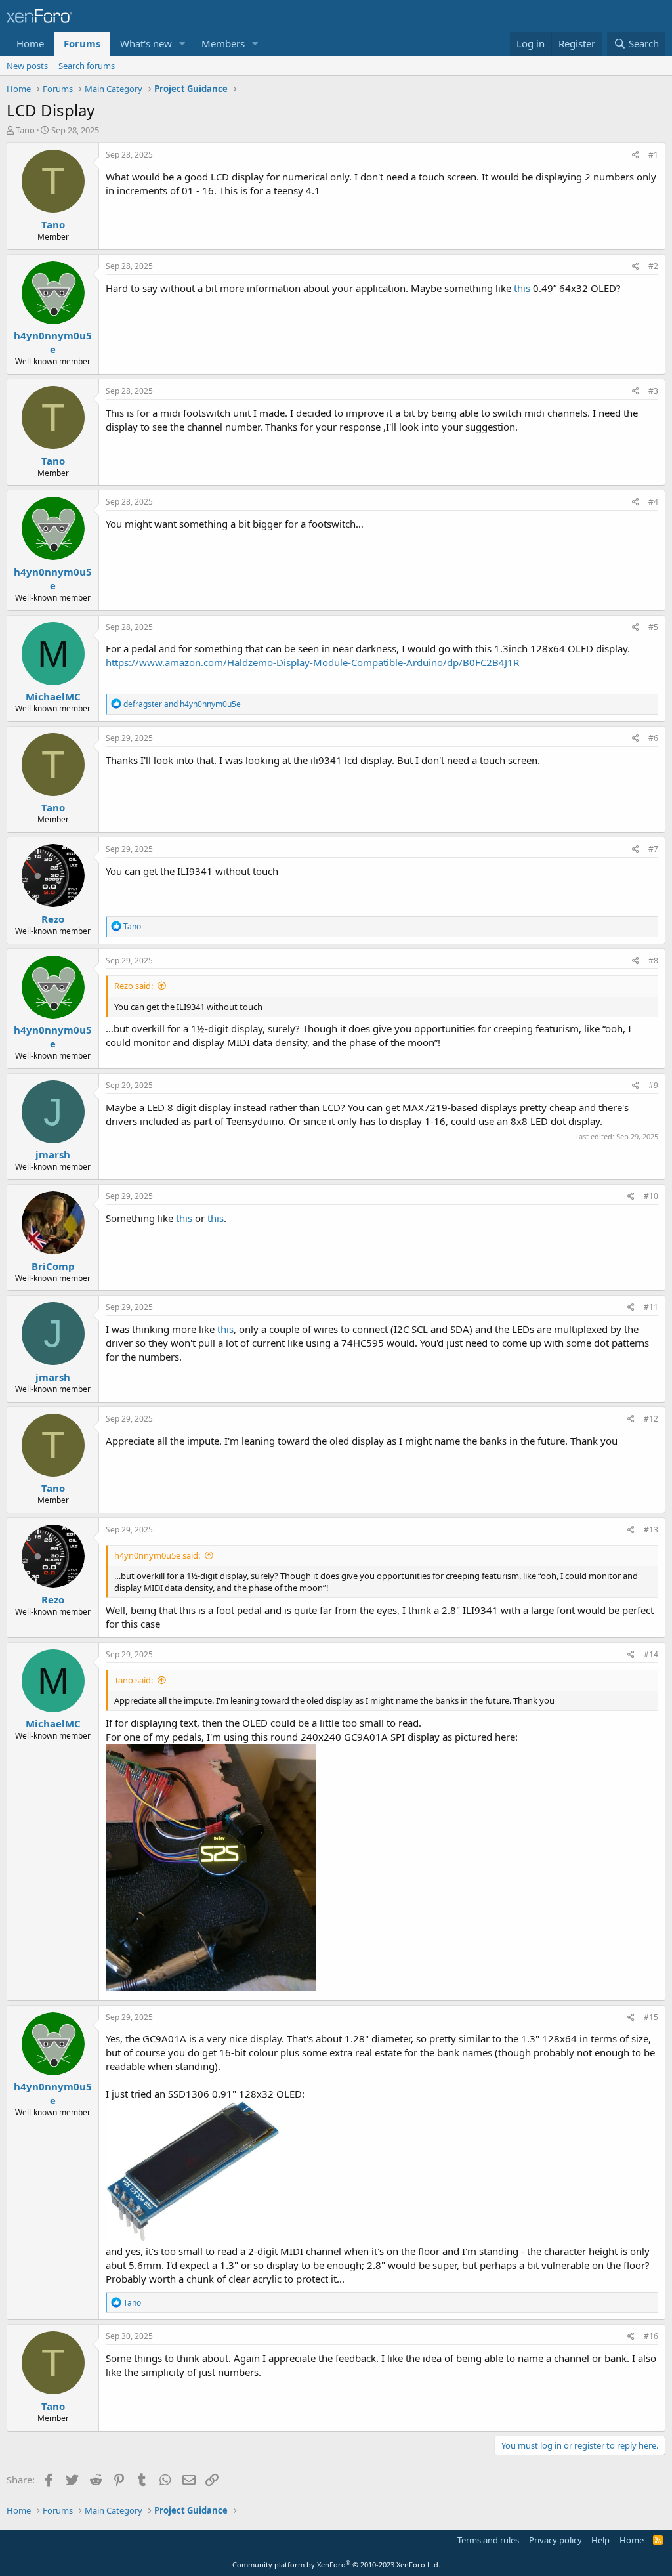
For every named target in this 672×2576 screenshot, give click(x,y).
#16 (651, 2336)
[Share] (636, 155)
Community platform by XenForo (336, 2565)
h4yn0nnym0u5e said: (157, 1555)
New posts (27, 66)
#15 (651, 2017)
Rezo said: (134, 986)
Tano (25, 130)
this (522, 288)
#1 (653, 155)
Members (223, 43)
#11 (651, 1307)
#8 (653, 961)
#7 (653, 849)
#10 (651, 1196)
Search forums (87, 66)
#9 (653, 1085)
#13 (651, 1530)
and (182, 704)
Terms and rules (488, 2540)
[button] (182, 44)
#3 (653, 391)
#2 (653, 266)
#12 (651, 1419)
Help (600, 2540)
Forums (82, 43)
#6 (653, 738)
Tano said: (134, 1680)
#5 (653, 627)
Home (30, 43)
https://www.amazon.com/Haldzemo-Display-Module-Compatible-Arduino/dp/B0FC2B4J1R (312, 662)
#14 (651, 1654)
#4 (653, 502)
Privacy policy (556, 2540)
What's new (146, 43)
